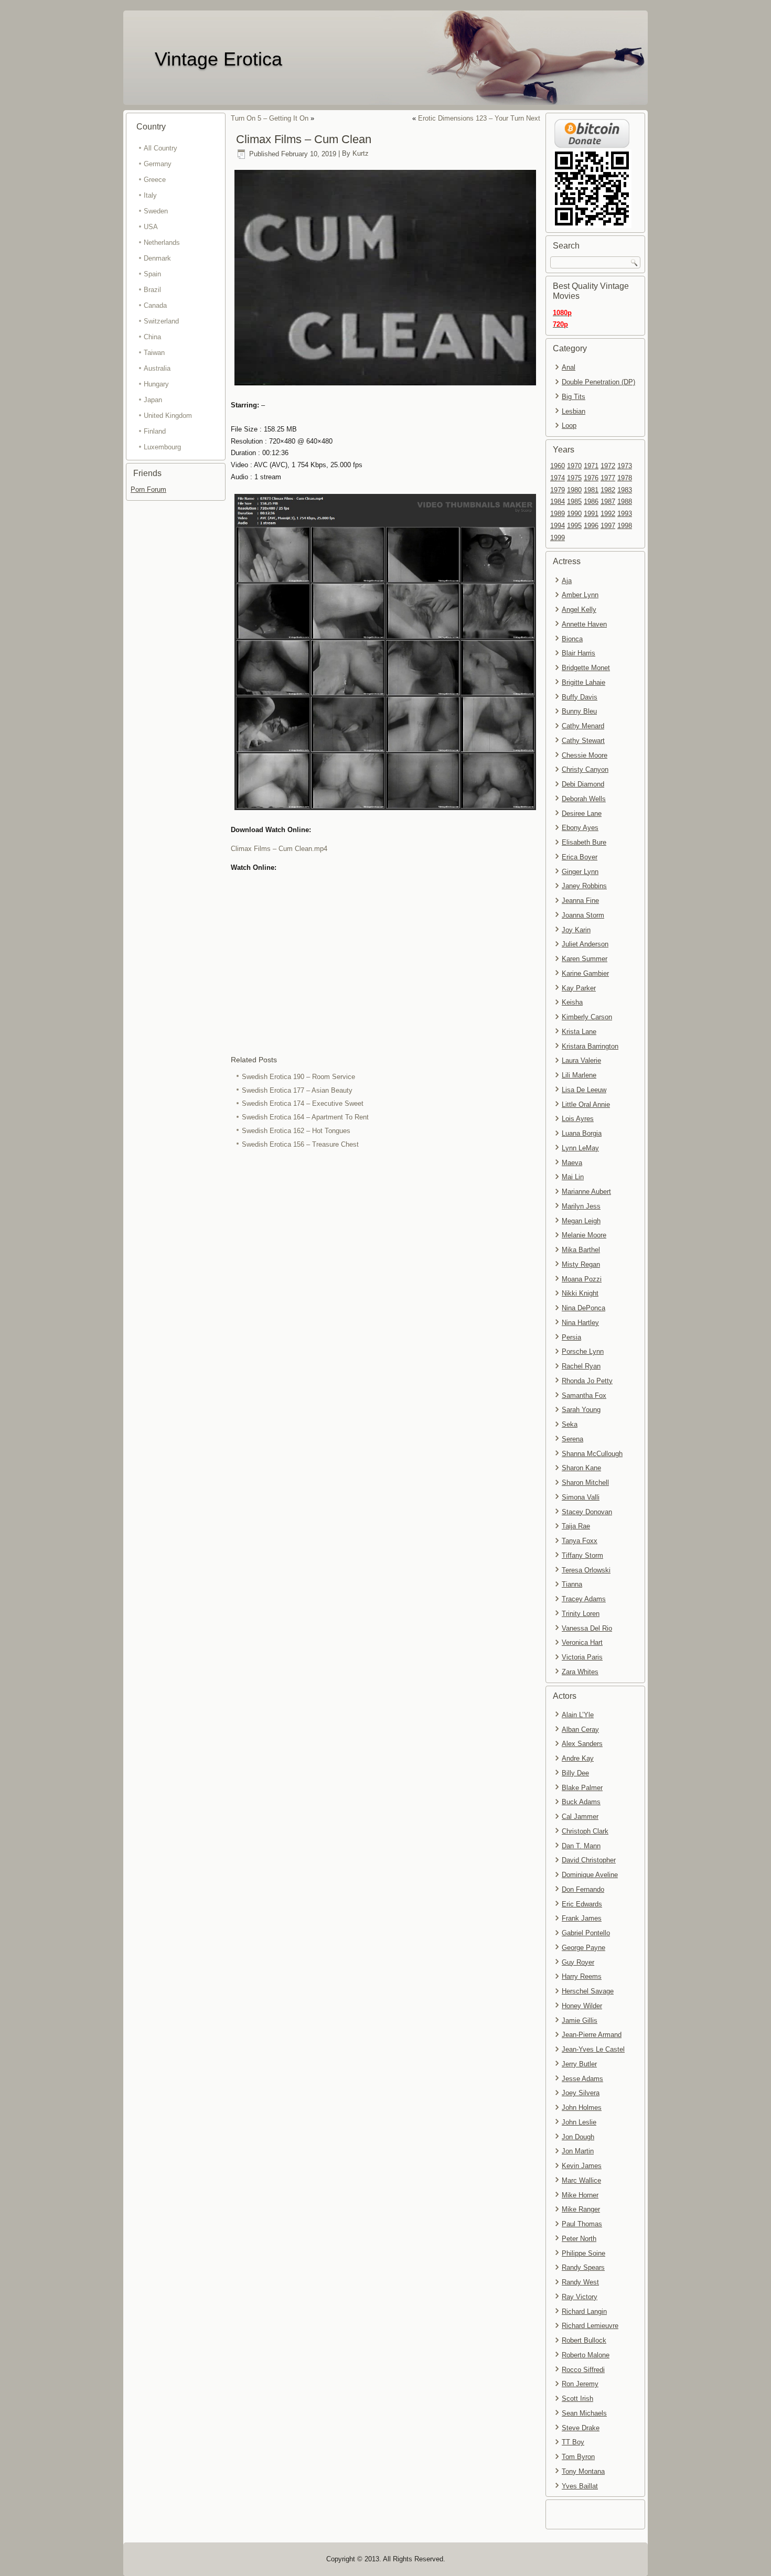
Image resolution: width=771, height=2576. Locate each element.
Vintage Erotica (218, 59)
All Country (160, 148)
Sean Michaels (584, 2413)
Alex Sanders (582, 1744)
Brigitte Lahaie (583, 682)
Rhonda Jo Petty (587, 1381)
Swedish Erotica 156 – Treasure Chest (300, 1144)
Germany (158, 164)
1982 (608, 490)
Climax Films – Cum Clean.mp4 (279, 849)
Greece (155, 180)
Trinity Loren (581, 1614)
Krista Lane (579, 1032)
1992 (608, 514)
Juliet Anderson (585, 944)
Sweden (156, 211)
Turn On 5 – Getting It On (270, 118)
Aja (567, 581)
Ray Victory (580, 2297)
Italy (150, 195)
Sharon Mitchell (585, 1483)
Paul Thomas (582, 2224)
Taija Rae (576, 1526)
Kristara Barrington (590, 1046)
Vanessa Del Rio (587, 1628)
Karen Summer (585, 959)
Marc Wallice (581, 2180)
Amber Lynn (580, 595)
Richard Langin (584, 2311)
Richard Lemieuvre (590, 2326)
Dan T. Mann (581, 1846)
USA (151, 227)
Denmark (157, 258)
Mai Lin (573, 1177)
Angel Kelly (579, 610)
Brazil (152, 290)
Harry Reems (582, 1976)
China (152, 337)
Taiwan (154, 353)
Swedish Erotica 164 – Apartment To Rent (305, 1117)
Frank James (582, 1918)
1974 (558, 478)
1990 (574, 514)
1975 (574, 478)
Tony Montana (583, 2471)
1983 (625, 490)
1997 (608, 526)
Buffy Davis (580, 697)
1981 (591, 490)
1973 (625, 466)
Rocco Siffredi (583, 2370)
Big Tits (574, 397)
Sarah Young (581, 1410)
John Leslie (579, 2122)
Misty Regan (581, 1264)
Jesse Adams (582, 2079)
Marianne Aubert (586, 1192)
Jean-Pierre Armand (592, 2035)
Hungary (156, 384)
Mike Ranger (581, 2209)
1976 (591, 478)
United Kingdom (168, 416)
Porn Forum (148, 489)
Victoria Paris (582, 1657)
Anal (569, 367)
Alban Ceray (580, 1729)
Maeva (572, 1163)
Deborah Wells (584, 799)
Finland (155, 431)
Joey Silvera (581, 2093)
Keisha (572, 1002)
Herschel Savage (588, 1991)
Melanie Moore (584, 1235)
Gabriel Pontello (586, 1933)
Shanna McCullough (592, 1454)
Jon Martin (578, 2151)
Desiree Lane (582, 813)
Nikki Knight (580, 1293)
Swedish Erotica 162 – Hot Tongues (296, 1131)
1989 (558, 514)
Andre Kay (578, 1758)
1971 (591, 466)
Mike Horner (580, 2195)
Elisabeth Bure (584, 842)
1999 (558, 538)
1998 (625, 526)
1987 (608, 502)
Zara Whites (580, 1672)
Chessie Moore (585, 755)
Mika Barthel (581, 1250)
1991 (591, 514)
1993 (625, 514)
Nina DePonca (583, 1308)
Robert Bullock (584, 2340)
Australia (157, 368)
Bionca (572, 639)
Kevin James (582, 2166)
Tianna (572, 1584)
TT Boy (573, 2442)
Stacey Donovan (587, 1512)
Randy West (580, 2282)
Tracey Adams (584, 1599)
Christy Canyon (585, 769)
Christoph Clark (585, 1831)
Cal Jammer (580, 1817)
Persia (571, 1337)
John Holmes (582, 2108)
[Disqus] (385, 1291)
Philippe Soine (583, 2253)
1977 (608, 478)
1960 (558, 466)
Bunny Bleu (579, 711)
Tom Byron (578, 2457)
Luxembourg (162, 447)
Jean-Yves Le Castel (593, 2049)
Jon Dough (578, 2137)
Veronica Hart (582, 1642)
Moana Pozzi (582, 1279)
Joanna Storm (583, 915)
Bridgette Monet (586, 668)
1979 (558, 490)
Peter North (579, 2239)
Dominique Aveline (590, 1875)
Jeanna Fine (580, 901)
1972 (608, 466)
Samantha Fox (584, 1395)
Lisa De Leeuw (584, 1090)
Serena (572, 1439)
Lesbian (574, 411)
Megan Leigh (581, 1221)
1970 (574, 466)
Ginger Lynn (580, 872)
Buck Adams (581, 1802)
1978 (625, 478)
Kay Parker (579, 988)
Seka (570, 1424)
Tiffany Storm (582, 1555)
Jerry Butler (579, 2064)
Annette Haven (584, 624)
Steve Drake (581, 2428)
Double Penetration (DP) (598, 382)
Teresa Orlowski (586, 1570)
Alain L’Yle (578, 1715)
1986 (591, 502)
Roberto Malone (586, 2355)
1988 (625, 502)
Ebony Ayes (580, 828)
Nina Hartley (580, 1323)
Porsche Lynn (583, 1351)
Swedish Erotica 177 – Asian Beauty (297, 1090)
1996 (591, 526)
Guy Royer (578, 1962)
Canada (155, 305)
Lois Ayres (578, 1119)
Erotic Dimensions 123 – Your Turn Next (479, 118)
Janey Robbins (584, 886)
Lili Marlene (579, 1075)
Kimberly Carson (587, 1017)
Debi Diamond (583, 784)
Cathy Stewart (583, 741)
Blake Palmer (582, 1788)
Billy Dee (575, 1773)
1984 (558, 502)
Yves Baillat (580, 2486)
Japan (153, 400)
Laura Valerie (581, 1060)
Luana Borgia (582, 1133)
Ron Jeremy (580, 2384)
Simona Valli (581, 1497)
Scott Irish (577, 2399)
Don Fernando (583, 1889)
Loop (569, 425)
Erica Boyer (580, 857)
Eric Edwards (582, 1904)
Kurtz (361, 154)
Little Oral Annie (586, 1104)
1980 (574, 490)
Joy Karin (576, 930)
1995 (574, 526)
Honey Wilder (582, 2006)
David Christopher (589, 1860)
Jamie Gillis (580, 2020)
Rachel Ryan (581, 1366)
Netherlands (162, 242)
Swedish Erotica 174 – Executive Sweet (303, 1103)
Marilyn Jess (581, 1206)
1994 (558, 526)
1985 (574, 502)
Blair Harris (579, 653)
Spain (152, 274)
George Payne (583, 1948)
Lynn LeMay (580, 1148)
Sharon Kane (581, 1468)
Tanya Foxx (580, 1541)
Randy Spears (583, 2267)
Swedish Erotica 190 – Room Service (298, 1077)
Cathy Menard (583, 726)
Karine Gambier (585, 973)
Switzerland (161, 321)
